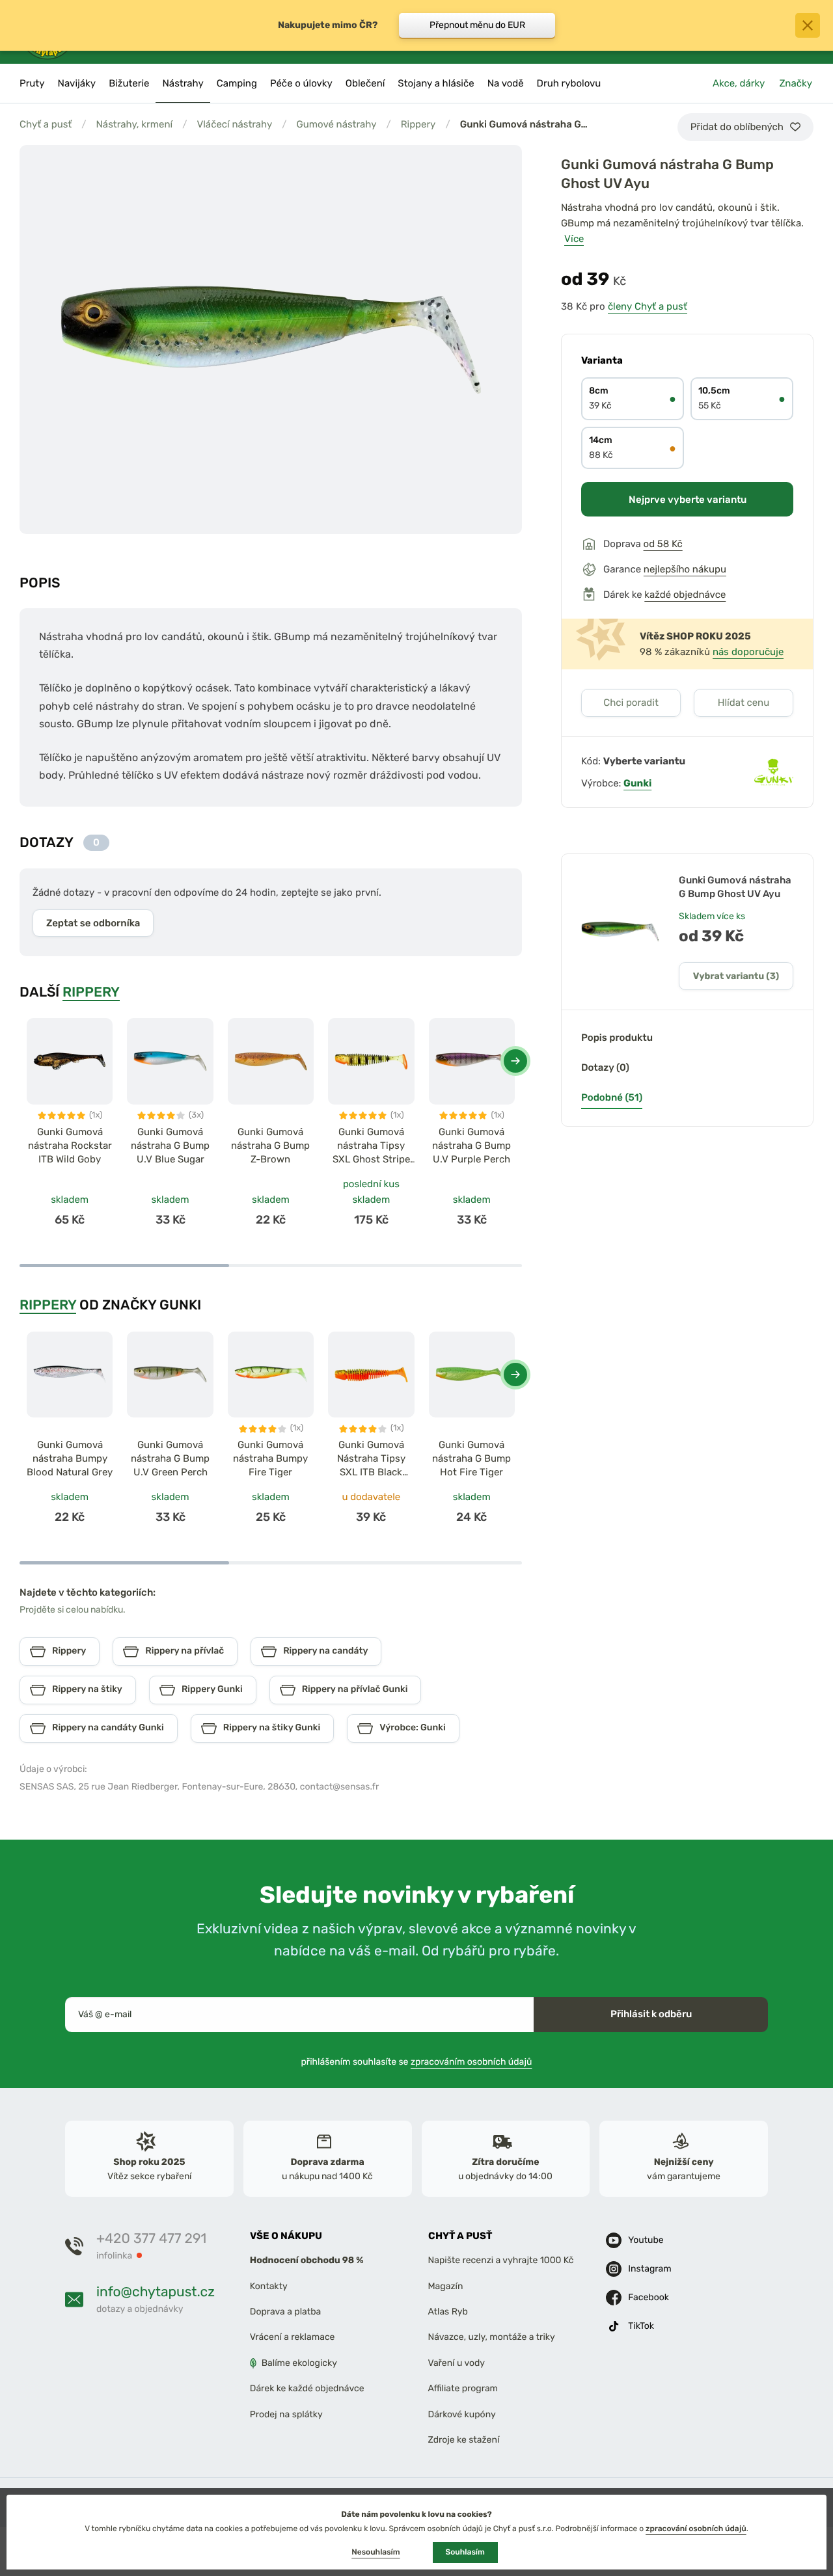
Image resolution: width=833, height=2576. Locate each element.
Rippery (418, 124)
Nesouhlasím (376, 2552)
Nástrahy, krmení (134, 124)
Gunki (637, 783)
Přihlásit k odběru (651, 2014)
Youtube (646, 2240)
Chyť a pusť (46, 124)
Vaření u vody (457, 2363)
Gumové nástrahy (337, 124)
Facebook (649, 2297)
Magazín (446, 2286)
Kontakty (269, 2286)
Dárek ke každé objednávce (307, 2388)
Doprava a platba (286, 2312)
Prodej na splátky (286, 2414)
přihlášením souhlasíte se (417, 2062)
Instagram (649, 2269)
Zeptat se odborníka (93, 923)
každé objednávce (685, 595)
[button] (515, 1061)
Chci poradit (631, 703)
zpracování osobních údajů (696, 2529)
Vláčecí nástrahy (234, 124)
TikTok (641, 2326)
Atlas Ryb (448, 2312)
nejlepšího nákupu (685, 569)
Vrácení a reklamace (293, 2338)
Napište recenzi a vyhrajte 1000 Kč (501, 2261)
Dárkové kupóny (462, 2414)
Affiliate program (463, 2388)
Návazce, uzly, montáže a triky (492, 2338)
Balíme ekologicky (299, 2363)
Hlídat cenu (744, 703)
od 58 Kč (663, 544)
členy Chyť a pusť (648, 306)
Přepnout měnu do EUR (477, 25)
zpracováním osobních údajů (471, 2062)
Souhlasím (465, 2552)
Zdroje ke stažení (464, 2440)
